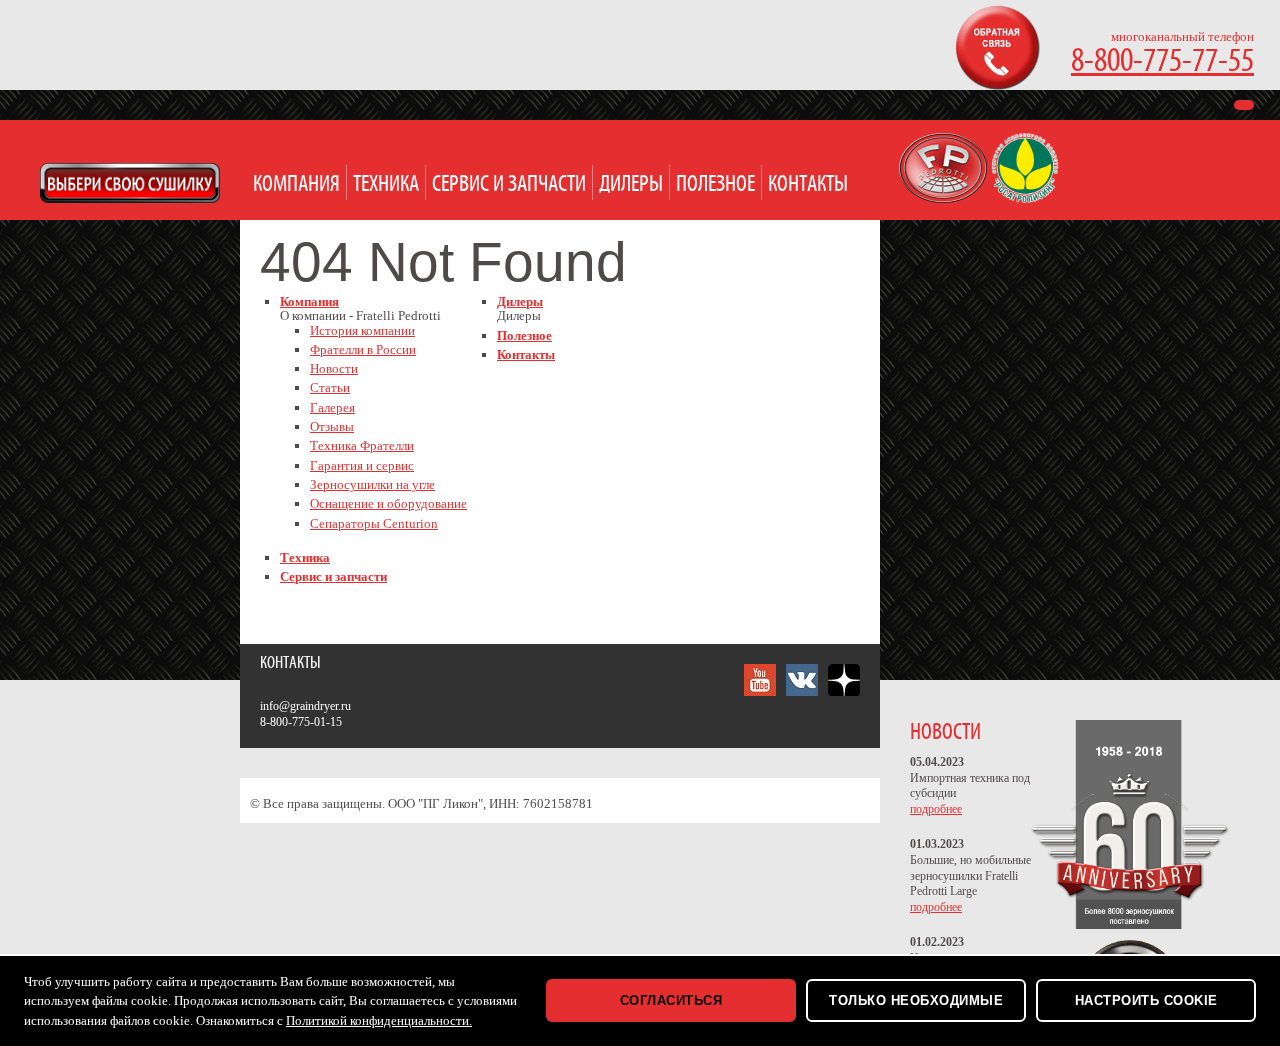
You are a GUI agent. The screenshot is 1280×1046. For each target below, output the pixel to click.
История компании (362, 330)
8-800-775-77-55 (1162, 61)
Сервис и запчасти (509, 184)
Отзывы (332, 426)
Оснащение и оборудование (388, 503)
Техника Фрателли (362, 445)
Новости (334, 368)
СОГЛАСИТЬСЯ (671, 1000)
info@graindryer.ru (305, 706)
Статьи (330, 387)
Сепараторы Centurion (374, 523)
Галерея (332, 407)
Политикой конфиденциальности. (379, 1020)
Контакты (808, 184)
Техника (386, 184)
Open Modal (130, 183)
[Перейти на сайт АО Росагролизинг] (1025, 198)
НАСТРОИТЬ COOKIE (1146, 1000)
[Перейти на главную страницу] (944, 198)
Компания (296, 184)
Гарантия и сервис (362, 465)
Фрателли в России (363, 349)
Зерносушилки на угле (372, 484)
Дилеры (631, 184)
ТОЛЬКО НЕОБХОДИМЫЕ (916, 1000)
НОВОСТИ (945, 732)
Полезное (715, 184)
